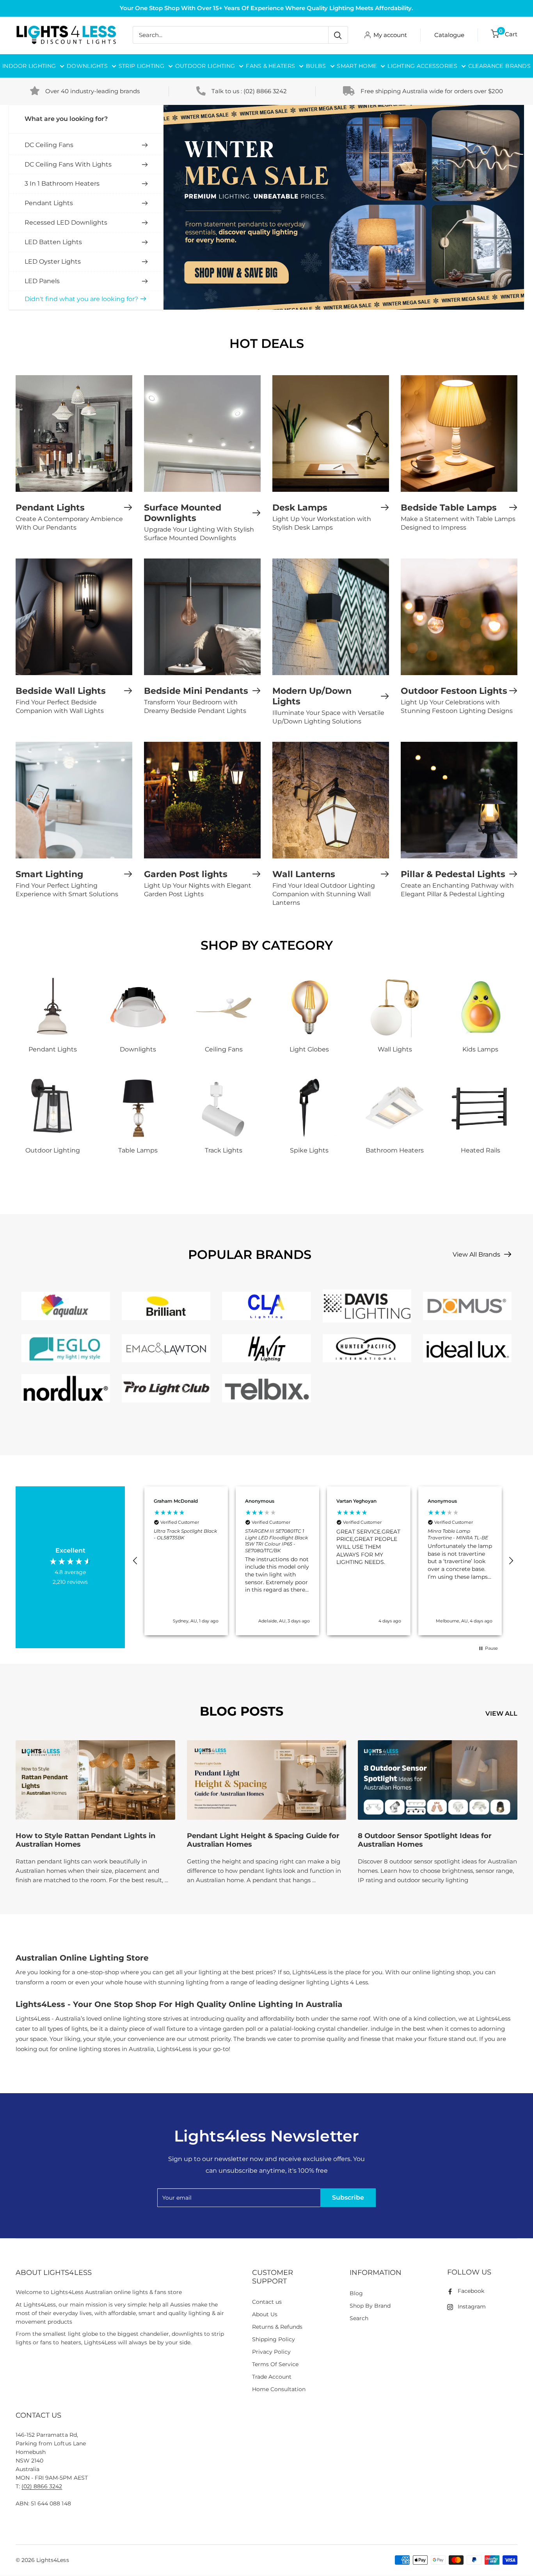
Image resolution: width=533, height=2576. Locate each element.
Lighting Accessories (422, 66)
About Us (265, 2314)
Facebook (471, 2291)
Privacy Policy (271, 2352)
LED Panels (42, 281)
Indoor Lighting (29, 66)
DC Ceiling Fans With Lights (68, 164)
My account (390, 35)
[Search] (338, 35)
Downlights (87, 66)
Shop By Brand (370, 2306)
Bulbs (316, 66)
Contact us (267, 2302)
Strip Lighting (141, 66)
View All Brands (477, 1254)
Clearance (486, 66)
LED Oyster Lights (53, 262)
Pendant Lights (49, 203)
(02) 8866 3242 (265, 91)
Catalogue (449, 35)
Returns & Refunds (277, 2327)
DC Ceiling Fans (49, 145)
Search (359, 2318)
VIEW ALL (502, 1713)
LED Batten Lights (53, 242)
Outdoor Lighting (205, 66)
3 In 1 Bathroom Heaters (62, 183)
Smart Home (357, 66)
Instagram (472, 2307)
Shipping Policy (274, 2339)
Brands (518, 66)
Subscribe (348, 2197)
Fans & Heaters (270, 66)
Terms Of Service (275, 2364)
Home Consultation (279, 2389)
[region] (323, 1561)
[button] (135, 1561)
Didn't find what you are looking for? (81, 299)
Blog (356, 2293)
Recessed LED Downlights (66, 222)
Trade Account (272, 2377)
